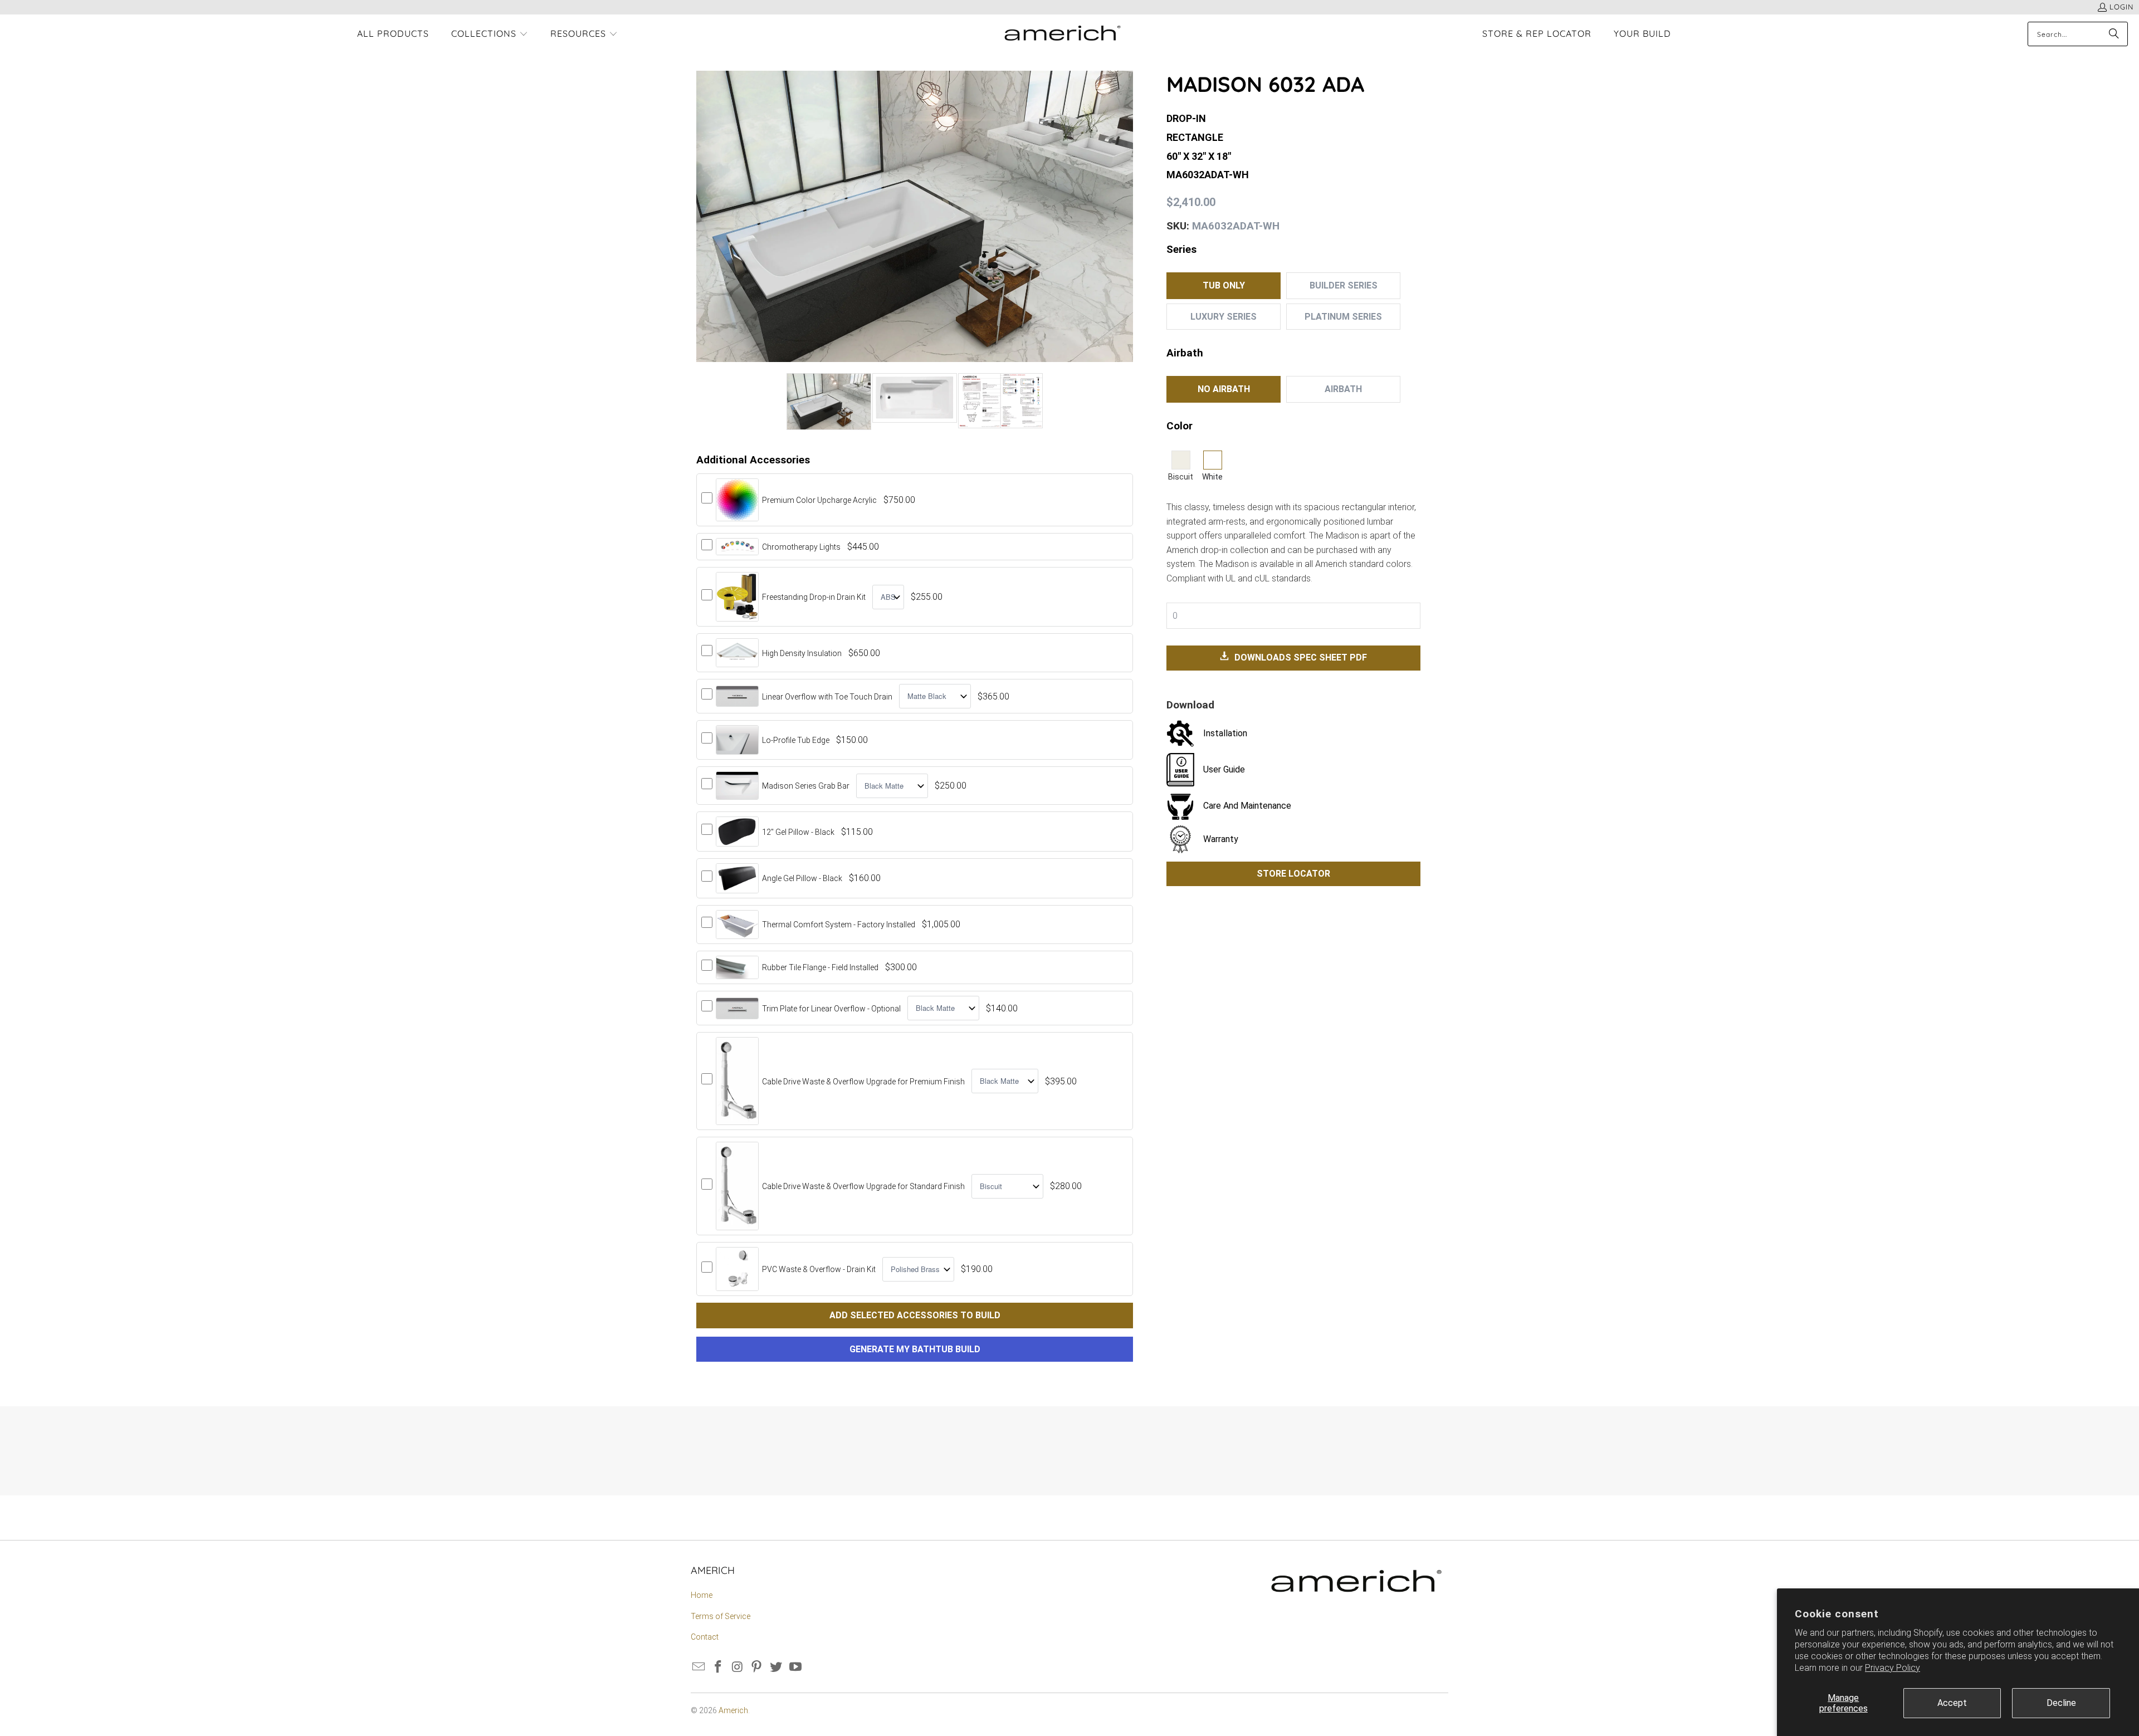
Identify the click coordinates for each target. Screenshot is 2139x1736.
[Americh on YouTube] (795, 1667)
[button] (490, 35)
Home (702, 1595)
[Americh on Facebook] (719, 1667)
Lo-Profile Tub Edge (796, 740)
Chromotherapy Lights (801, 547)
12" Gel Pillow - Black (798, 832)
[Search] (2114, 34)
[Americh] (1063, 34)
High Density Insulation (802, 653)
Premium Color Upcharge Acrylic (819, 500)
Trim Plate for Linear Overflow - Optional (831, 1009)
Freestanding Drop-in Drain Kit (814, 597)
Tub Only (1224, 285)
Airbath (1343, 389)
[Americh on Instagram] (738, 1667)
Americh (733, 1710)
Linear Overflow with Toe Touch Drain (827, 697)
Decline (2061, 1703)
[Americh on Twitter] (777, 1667)
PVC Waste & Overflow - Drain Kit (819, 1269)
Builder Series (1344, 285)
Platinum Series (1343, 317)
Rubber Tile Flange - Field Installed (820, 967)
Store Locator (1293, 874)
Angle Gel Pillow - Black (802, 878)
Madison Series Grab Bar (806, 786)
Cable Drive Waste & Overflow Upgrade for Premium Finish (863, 1082)
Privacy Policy (1893, 1668)
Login (2121, 7)
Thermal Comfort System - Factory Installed (839, 925)
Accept (1952, 1703)
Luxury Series (1224, 317)
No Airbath (1224, 389)
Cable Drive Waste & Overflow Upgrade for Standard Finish (863, 1186)
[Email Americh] (699, 1667)
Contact (705, 1637)
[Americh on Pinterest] (757, 1667)
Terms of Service (721, 1616)
